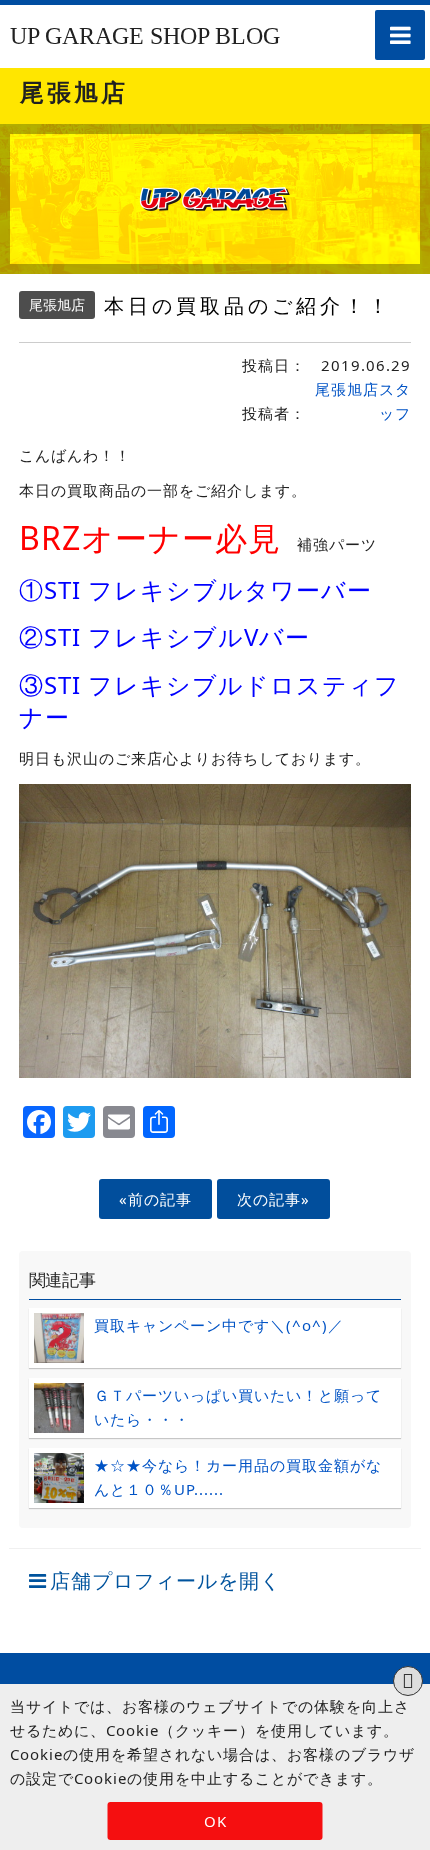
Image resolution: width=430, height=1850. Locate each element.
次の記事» (273, 1199)
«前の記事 (155, 1199)
